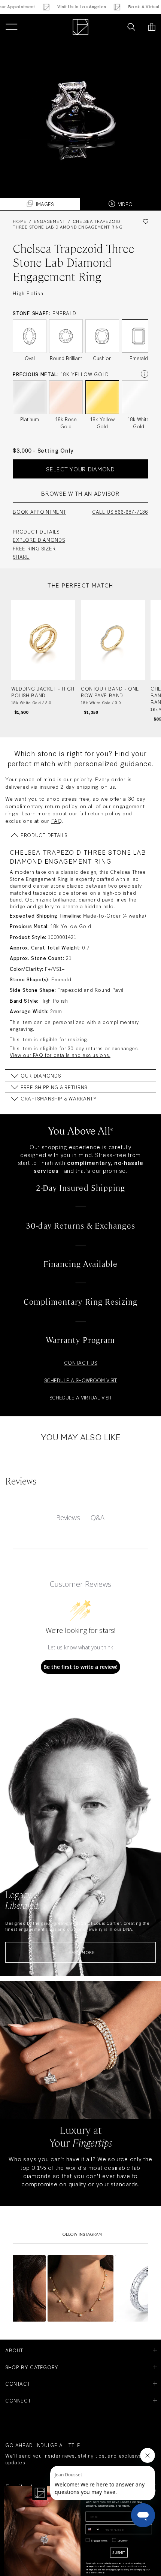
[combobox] (93, 2529)
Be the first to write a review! (80, 1667)
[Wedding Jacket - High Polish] (43, 661)
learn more (80, 1952)
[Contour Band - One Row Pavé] (113, 661)
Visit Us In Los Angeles (68, 7)
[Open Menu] (11, 27)
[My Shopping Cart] (152, 27)
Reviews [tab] (68, 1517)
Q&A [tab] (98, 1517)
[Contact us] (115, 27)
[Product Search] (131, 27)
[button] (80, 2288)
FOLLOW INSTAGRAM (81, 2234)
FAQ (57, 821)
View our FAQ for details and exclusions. (60, 1055)
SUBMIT (119, 2552)
